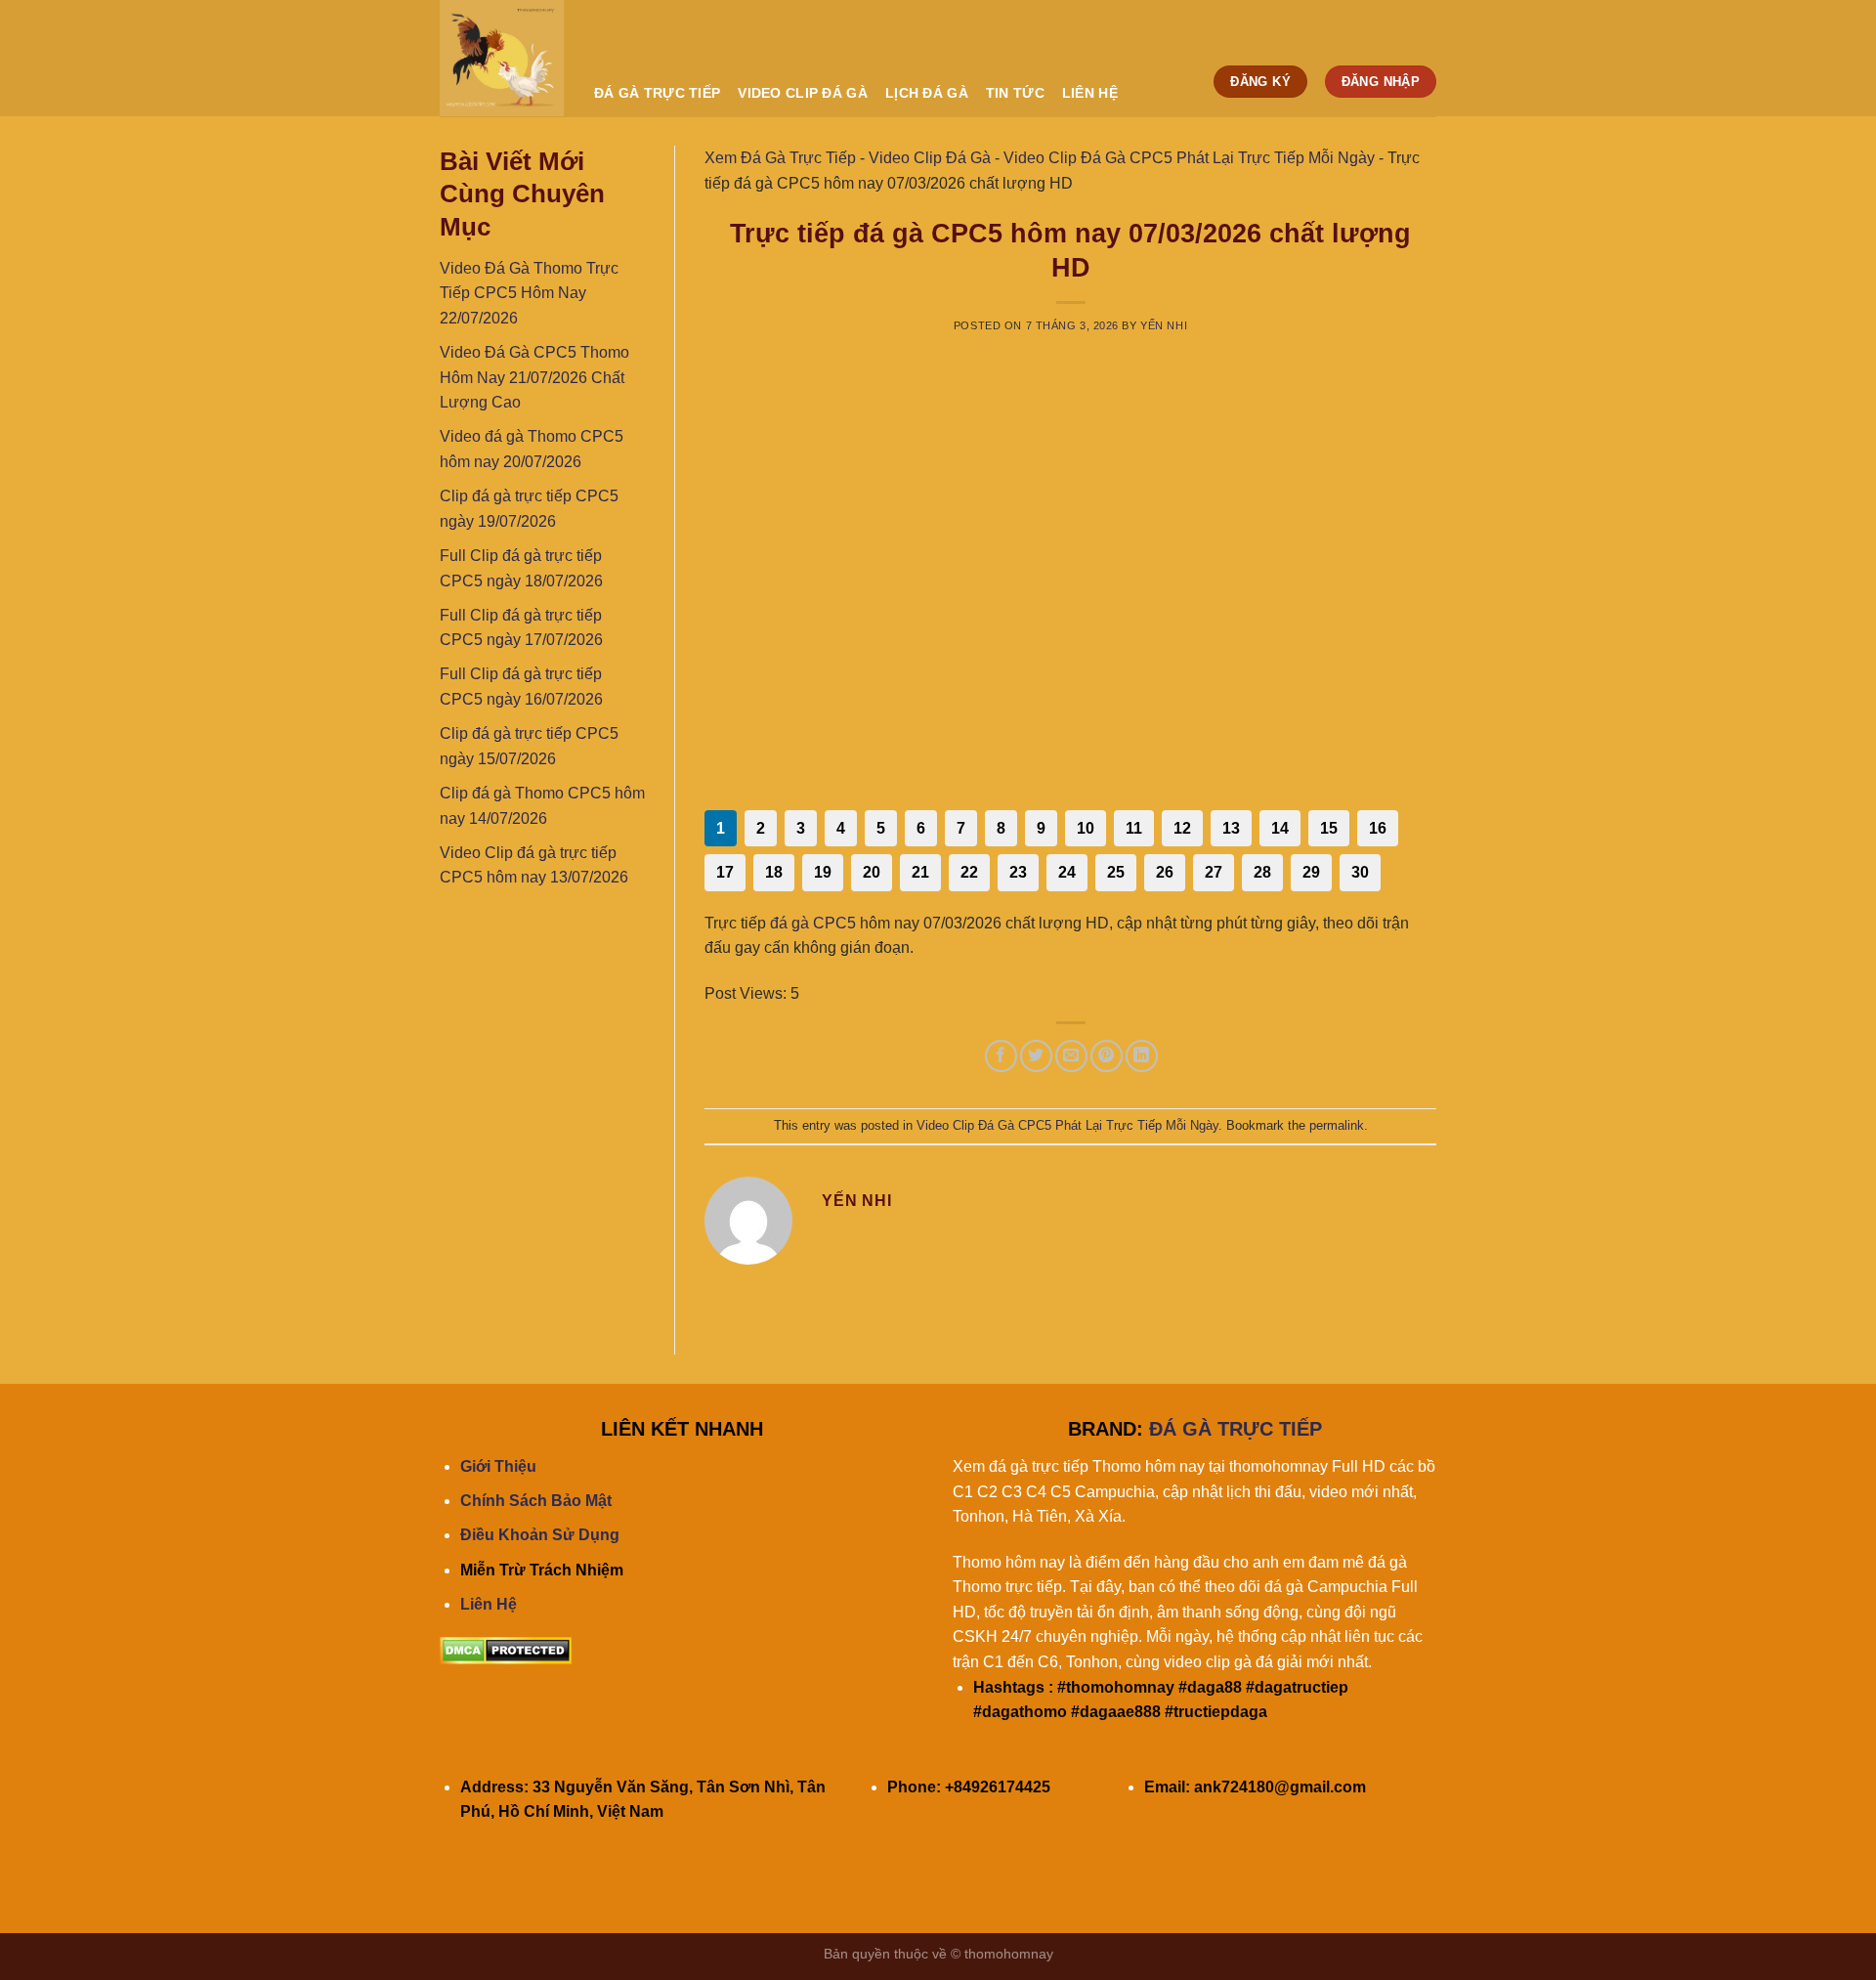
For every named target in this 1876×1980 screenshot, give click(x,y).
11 (1134, 828)
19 (823, 872)
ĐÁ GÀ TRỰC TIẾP (657, 93)
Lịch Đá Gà (927, 93)
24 (1067, 872)
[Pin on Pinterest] (1107, 1056)
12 (1182, 828)
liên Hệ (1090, 93)
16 (1378, 828)
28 (1262, 872)
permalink (1337, 1125)
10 (1086, 828)
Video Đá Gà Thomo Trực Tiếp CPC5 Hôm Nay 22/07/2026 (529, 293)
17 (725, 872)
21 (920, 872)
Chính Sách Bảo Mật (536, 1501)
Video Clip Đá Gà (803, 93)
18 (774, 872)
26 (1165, 872)
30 (1360, 872)
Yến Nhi (1164, 325)
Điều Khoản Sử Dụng (540, 1535)
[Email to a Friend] (1071, 1056)
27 (1214, 872)
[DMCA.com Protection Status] (506, 1649)
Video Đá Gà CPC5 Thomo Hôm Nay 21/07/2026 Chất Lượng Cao (534, 377)
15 (1329, 828)
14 (1280, 828)
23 (1018, 872)
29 (1311, 872)
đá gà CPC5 (813, 923)
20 (872, 872)
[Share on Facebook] (1001, 1056)
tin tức (1015, 93)
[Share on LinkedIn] (1142, 1056)
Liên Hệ (489, 1604)
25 (1116, 872)
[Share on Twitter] (1036, 1056)
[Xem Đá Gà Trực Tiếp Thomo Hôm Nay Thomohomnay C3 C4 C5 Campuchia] (502, 58)
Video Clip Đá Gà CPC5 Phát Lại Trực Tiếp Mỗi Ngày (1189, 158)
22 (969, 872)
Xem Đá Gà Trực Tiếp (780, 158)
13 (1231, 828)
